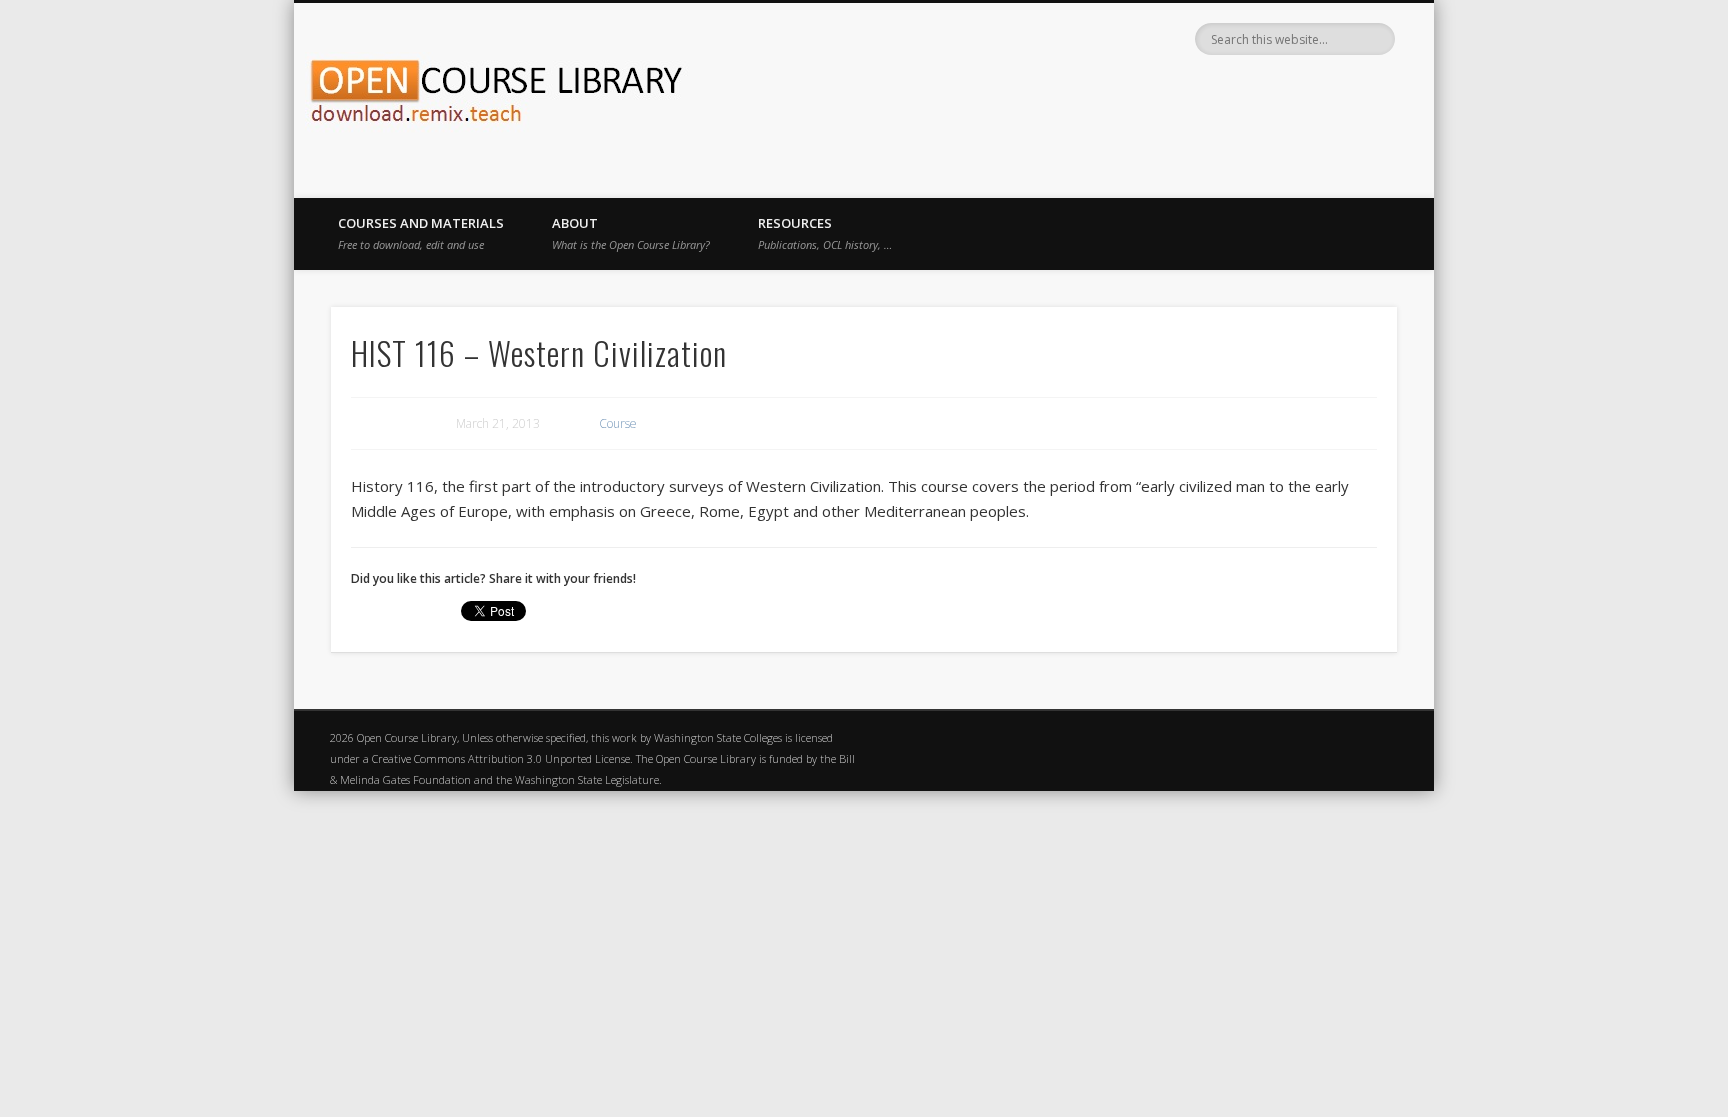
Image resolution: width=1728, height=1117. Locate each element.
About (631, 233)
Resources (825, 233)
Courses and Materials (421, 233)
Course (618, 423)
